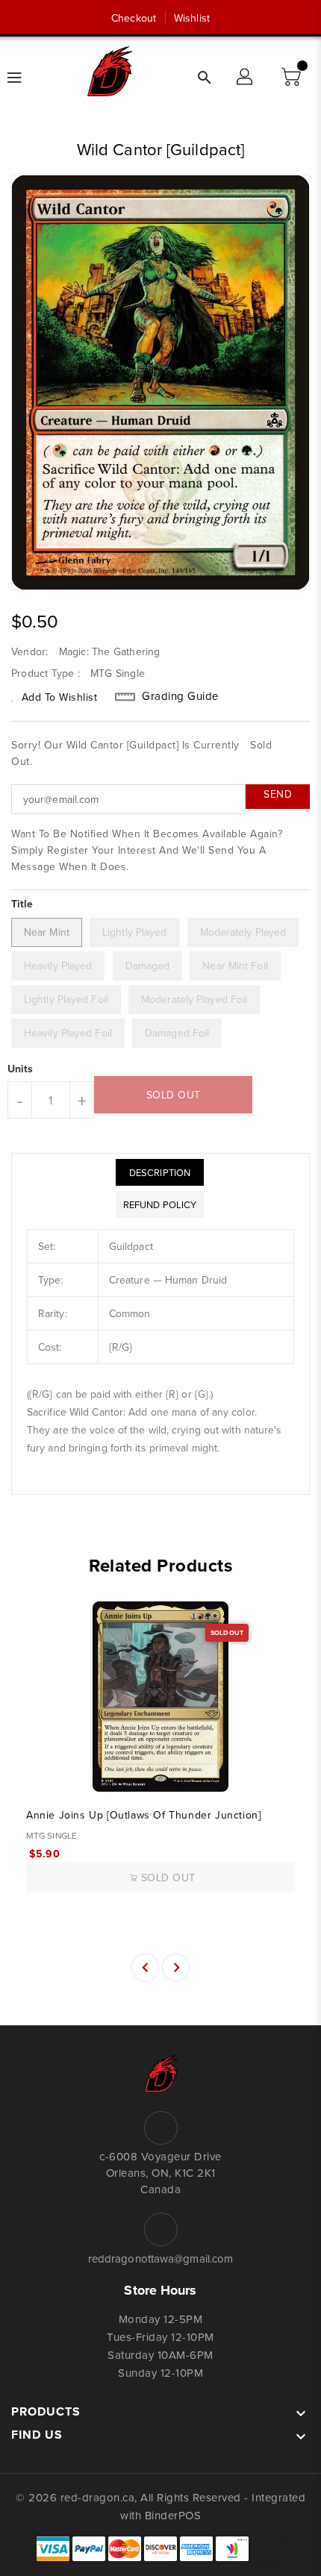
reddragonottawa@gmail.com (161, 2258)
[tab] (160, 1172)
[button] (293, 78)
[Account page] (246, 78)
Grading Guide (180, 696)
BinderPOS (173, 2515)
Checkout (134, 18)
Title (22, 904)
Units (21, 1069)
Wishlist (192, 18)
